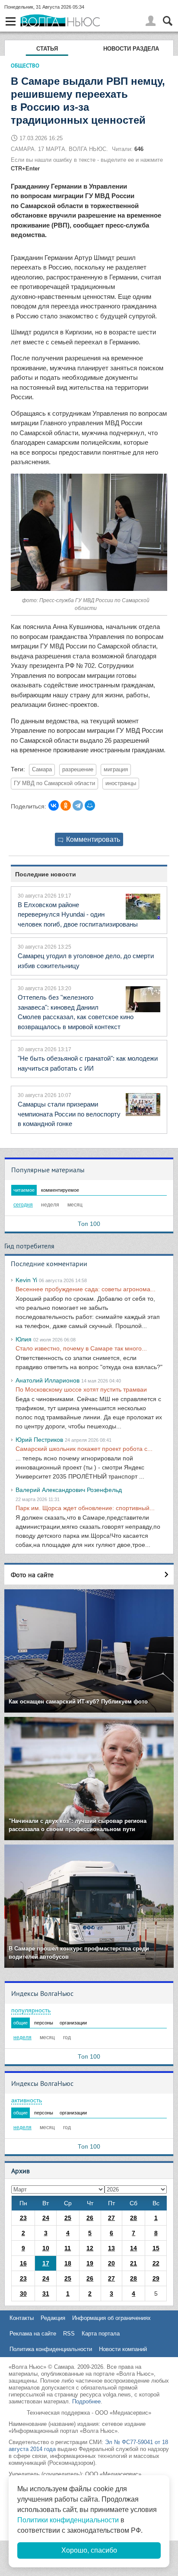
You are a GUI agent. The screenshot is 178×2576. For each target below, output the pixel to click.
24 (46, 2218)
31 (46, 2294)
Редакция (53, 2318)
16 (23, 2263)
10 (46, 2248)
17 (46, 2263)
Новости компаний (123, 2349)
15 (156, 2248)
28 (133, 2218)
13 (111, 2248)
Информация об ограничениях (111, 2318)
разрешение (78, 770)
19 (90, 2263)
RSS (69, 2334)
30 (23, 2294)
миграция (116, 770)
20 (111, 2263)
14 (133, 2248)
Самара (42, 770)
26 (90, 2218)
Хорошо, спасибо (89, 2550)
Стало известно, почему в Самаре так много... (81, 1348)
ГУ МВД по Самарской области (54, 783)
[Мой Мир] (90, 805)
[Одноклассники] (66, 805)
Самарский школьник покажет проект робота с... (84, 1449)
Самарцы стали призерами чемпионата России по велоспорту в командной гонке (69, 1114)
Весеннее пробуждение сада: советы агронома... (86, 1289)
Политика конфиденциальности (51, 2349)
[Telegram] (78, 805)
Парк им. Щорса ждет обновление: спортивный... (85, 1508)
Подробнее (86, 2401)
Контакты (22, 2318)
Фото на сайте (32, 1575)
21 (133, 2263)
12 (90, 2248)
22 (156, 2263)
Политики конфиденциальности (68, 2520)
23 (23, 2218)
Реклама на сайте (33, 2334)
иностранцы (121, 783)
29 (156, 2278)
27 (111, 2218)
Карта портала (101, 2334)
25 (68, 2218)
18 (68, 2263)
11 (68, 2248)
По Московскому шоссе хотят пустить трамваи (81, 1389)
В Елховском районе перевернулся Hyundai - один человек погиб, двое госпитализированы (78, 914)
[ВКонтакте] (54, 805)
